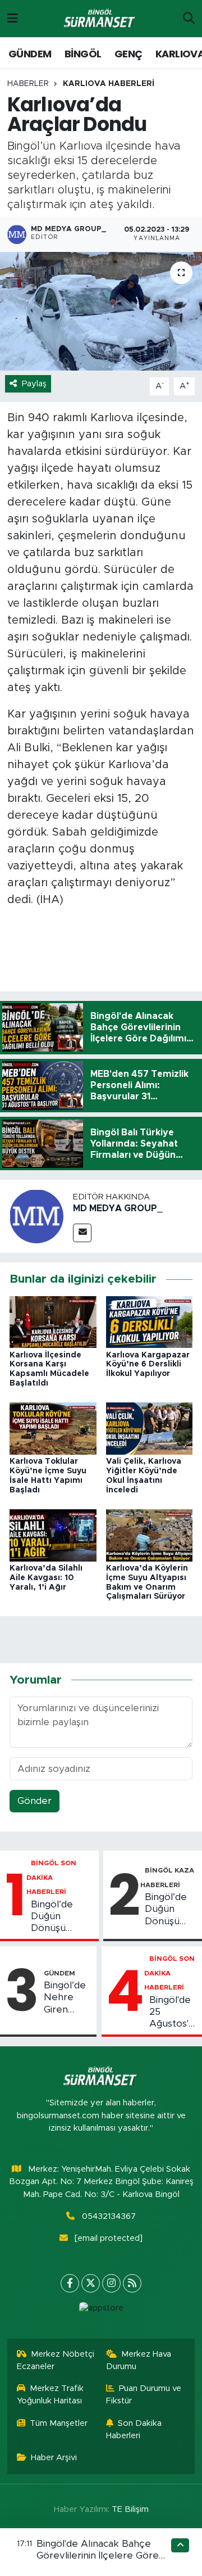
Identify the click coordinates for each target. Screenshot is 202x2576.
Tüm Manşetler (59, 2423)
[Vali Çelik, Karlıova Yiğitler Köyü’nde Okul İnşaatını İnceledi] (150, 1428)
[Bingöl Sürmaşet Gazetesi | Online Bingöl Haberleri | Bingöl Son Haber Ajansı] (100, 19)
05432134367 (109, 2216)
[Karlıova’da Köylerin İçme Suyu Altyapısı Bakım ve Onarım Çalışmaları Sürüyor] (150, 1535)
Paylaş (34, 384)
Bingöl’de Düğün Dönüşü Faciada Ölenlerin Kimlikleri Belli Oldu (62, 1917)
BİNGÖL (83, 54)
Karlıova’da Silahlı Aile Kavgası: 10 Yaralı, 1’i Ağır (46, 1578)
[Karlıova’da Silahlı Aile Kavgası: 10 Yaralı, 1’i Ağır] (53, 1535)
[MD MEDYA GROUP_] (36, 1216)
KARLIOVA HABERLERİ (109, 84)
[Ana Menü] (13, 18)
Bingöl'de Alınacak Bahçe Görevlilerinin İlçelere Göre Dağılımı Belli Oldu (98, 2556)
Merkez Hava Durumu (139, 2360)
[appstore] (101, 2311)
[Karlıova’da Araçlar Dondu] (101, 311)
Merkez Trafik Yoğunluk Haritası (50, 2395)
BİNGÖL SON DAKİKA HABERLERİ (52, 1877)
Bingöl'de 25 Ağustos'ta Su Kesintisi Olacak (173, 2013)
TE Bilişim (130, 2509)
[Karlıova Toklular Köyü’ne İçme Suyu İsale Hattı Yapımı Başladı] (53, 1428)
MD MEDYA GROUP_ (118, 1208)
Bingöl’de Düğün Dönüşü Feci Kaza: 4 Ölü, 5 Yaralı (167, 1910)
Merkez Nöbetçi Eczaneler (56, 2360)
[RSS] (132, 2283)
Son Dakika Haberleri (134, 2430)
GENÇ (128, 54)
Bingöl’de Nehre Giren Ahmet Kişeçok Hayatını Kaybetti (65, 1998)
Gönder (35, 1801)
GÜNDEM (30, 54)
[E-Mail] (82, 1233)
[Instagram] (111, 2283)
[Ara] (189, 19)
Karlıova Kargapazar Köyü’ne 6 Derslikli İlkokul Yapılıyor (148, 1365)
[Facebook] (70, 2283)
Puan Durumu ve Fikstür (144, 2395)
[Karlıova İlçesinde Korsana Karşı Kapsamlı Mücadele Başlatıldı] (53, 1321)
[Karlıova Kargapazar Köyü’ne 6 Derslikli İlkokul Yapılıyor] (150, 1321)
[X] (91, 2283)
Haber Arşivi (54, 2458)
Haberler (28, 84)
